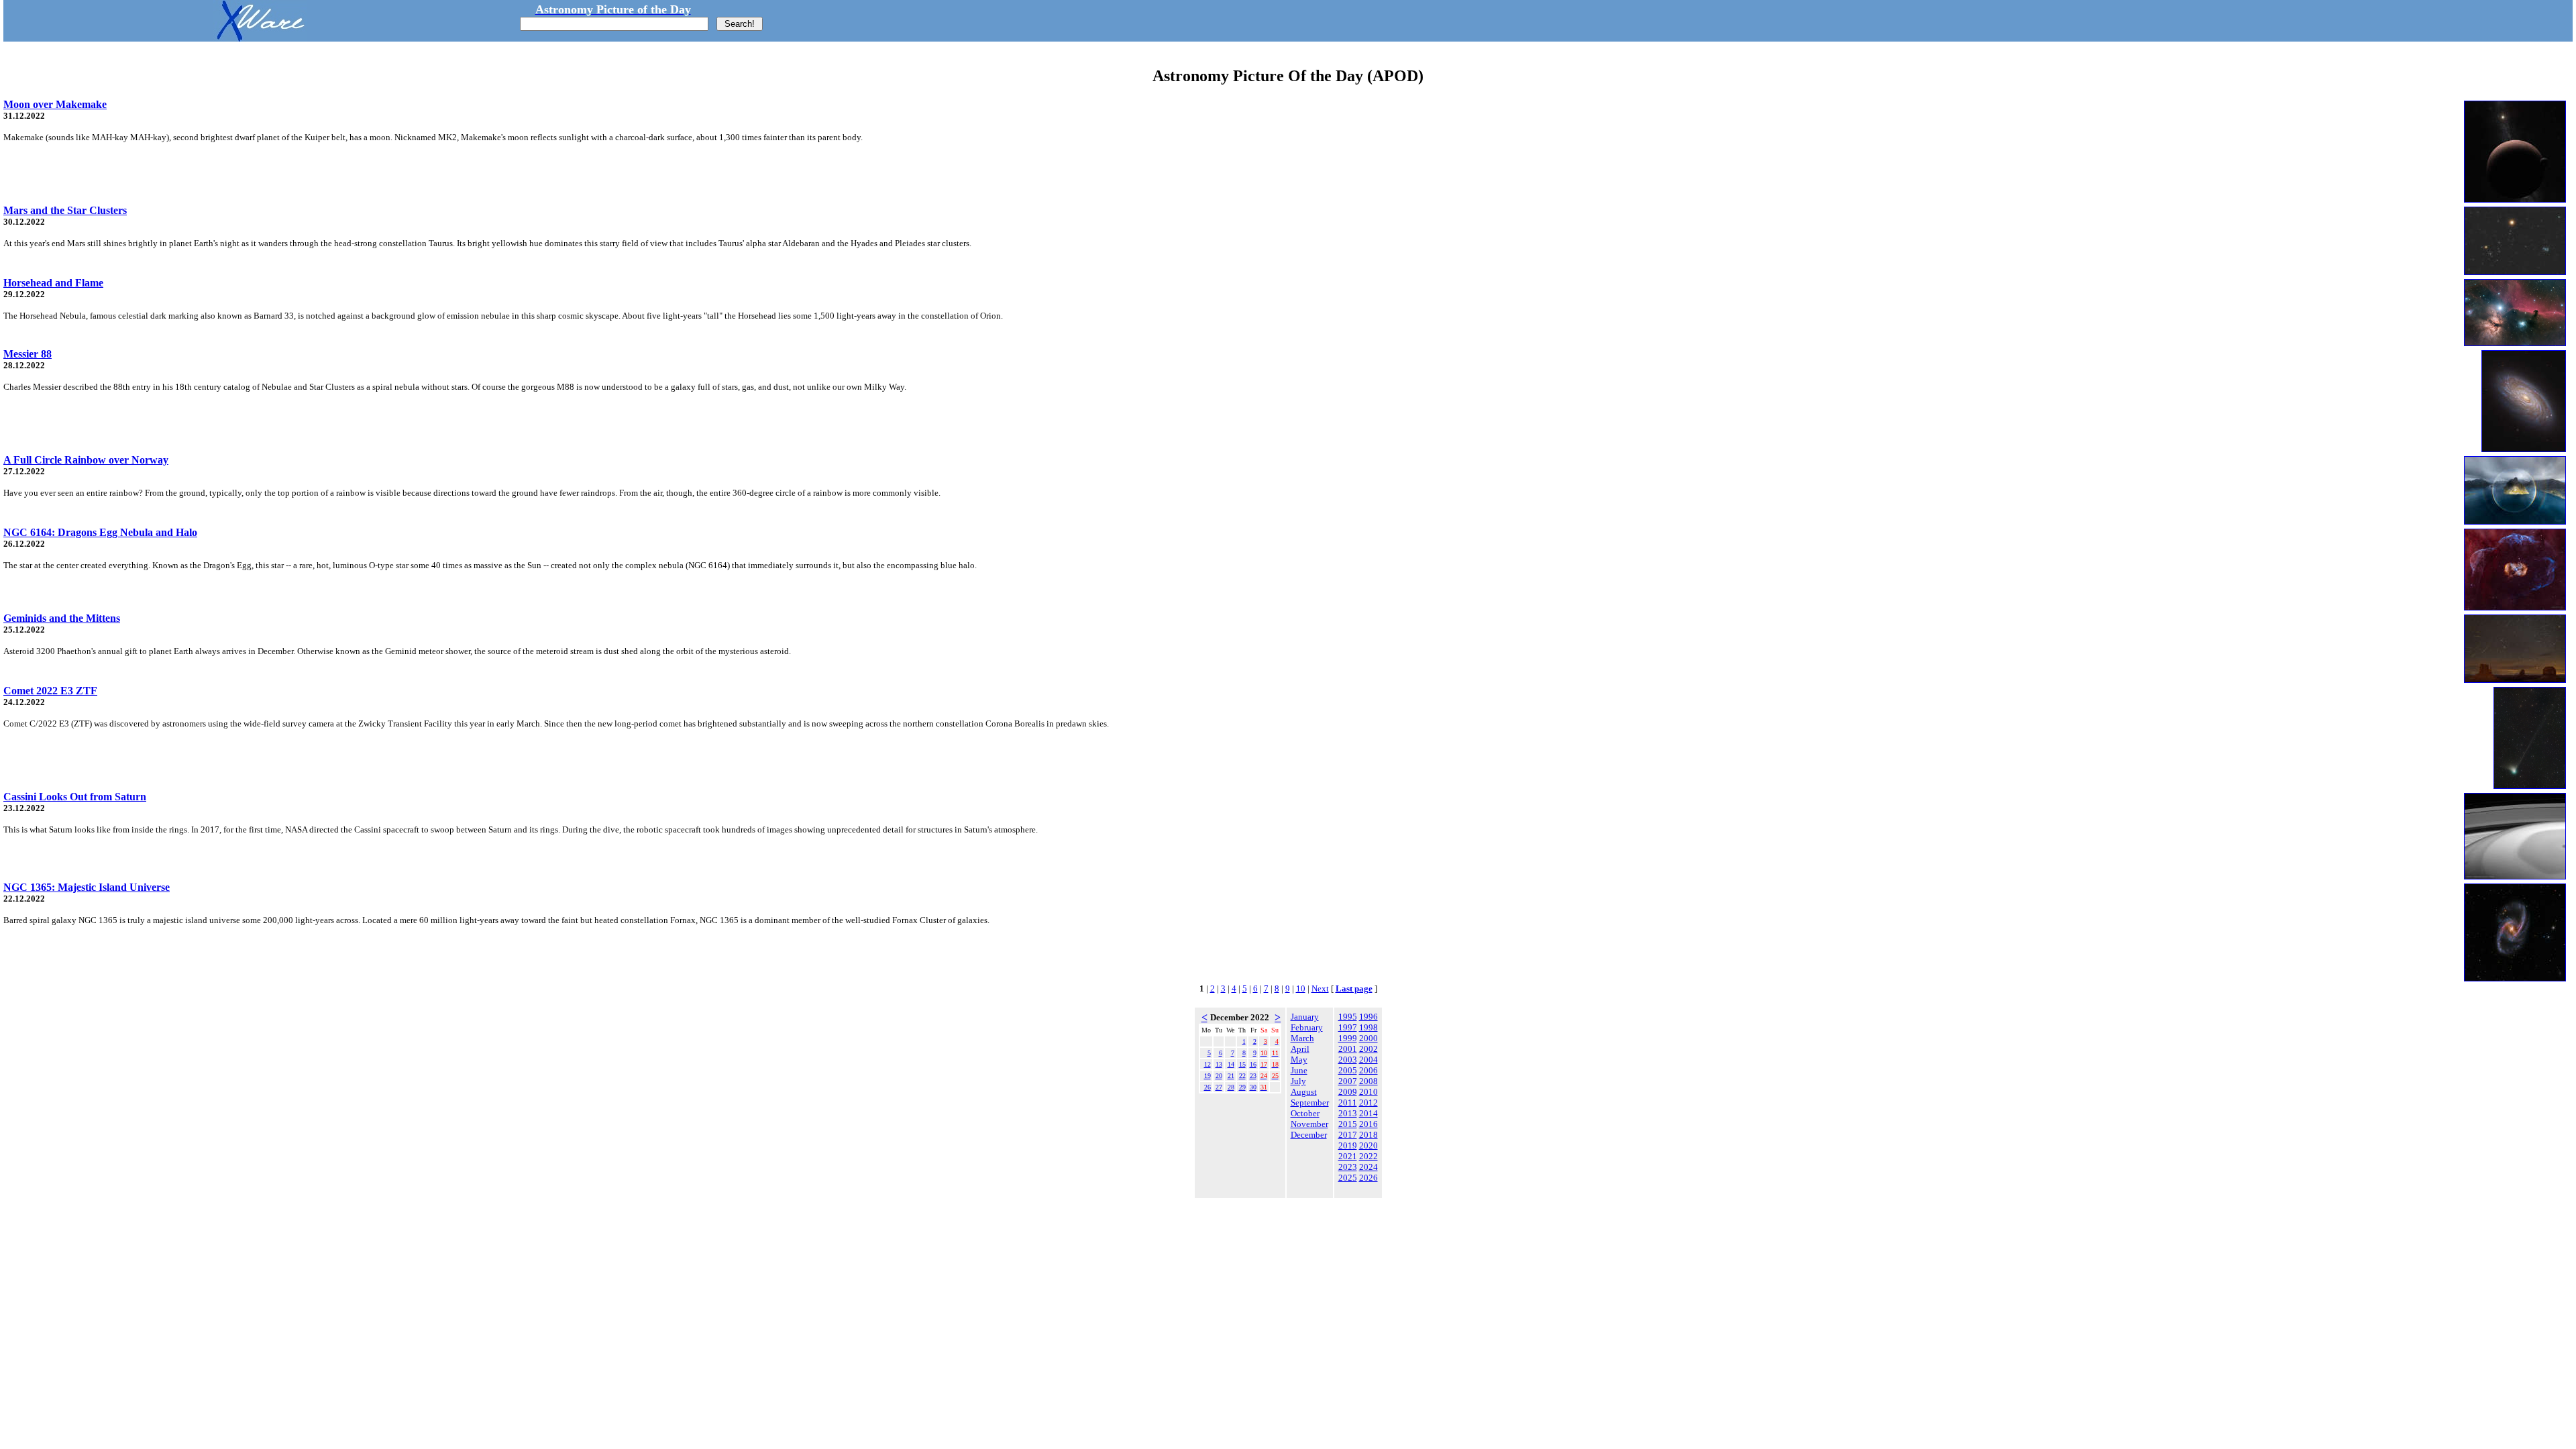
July (1298, 1081)
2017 (1348, 1135)
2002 (1368, 1049)
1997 (1348, 1027)
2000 (1368, 1038)
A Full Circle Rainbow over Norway (86, 460)
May (1299, 1060)
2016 (1368, 1124)
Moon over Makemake (55, 104)
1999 (1348, 1038)
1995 (1348, 1017)
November (1309, 1124)
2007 (1348, 1081)
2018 (1368, 1135)
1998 (1368, 1027)
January (1305, 1017)
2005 (1348, 1070)
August (1304, 1092)
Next (1320, 988)
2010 (1368, 1092)
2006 (1368, 1070)
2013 (1348, 1113)
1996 (1368, 1017)
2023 (1348, 1167)
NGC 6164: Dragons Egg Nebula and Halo (100, 532)
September (1310, 1103)
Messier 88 (28, 354)
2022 (1368, 1156)
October (1305, 1113)
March (1302, 1038)
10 (1301, 988)
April (1300, 1049)
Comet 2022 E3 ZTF (50, 691)
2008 (1368, 1081)
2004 (1368, 1060)
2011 (1348, 1103)
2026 (1368, 1178)
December (1309, 1135)
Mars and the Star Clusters (65, 210)
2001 (1348, 1049)
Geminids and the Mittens (62, 618)
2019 (1348, 1145)
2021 (1348, 1156)
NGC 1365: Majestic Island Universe (87, 887)
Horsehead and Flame (53, 283)
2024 (1368, 1167)
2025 (1348, 1178)
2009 (1348, 1092)
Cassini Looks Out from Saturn (75, 797)
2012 (1368, 1103)
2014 (1368, 1113)
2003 (1348, 1060)
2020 (1368, 1145)
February (1307, 1027)
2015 (1348, 1124)
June (1299, 1070)
